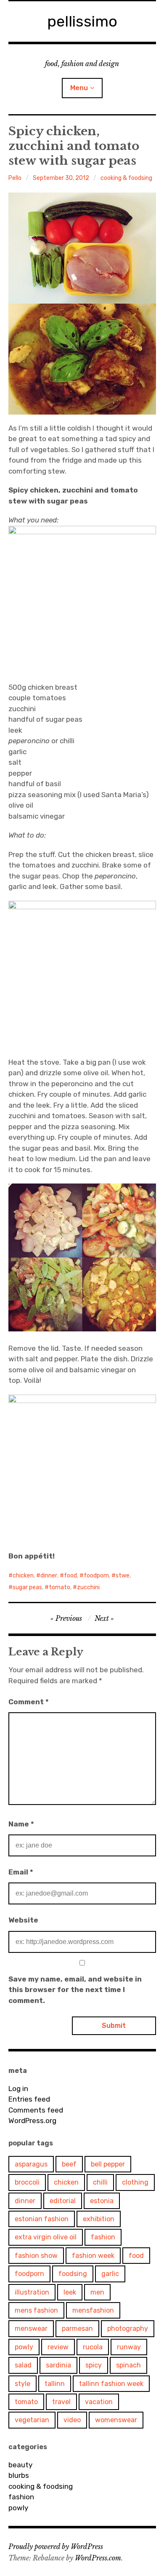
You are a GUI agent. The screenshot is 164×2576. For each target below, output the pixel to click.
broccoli (27, 2182)
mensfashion (93, 2310)
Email (21, 1872)
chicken (23, 1576)
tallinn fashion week (111, 2384)
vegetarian (32, 2420)
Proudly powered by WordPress (56, 2547)
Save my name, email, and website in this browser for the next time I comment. (75, 1990)
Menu (79, 88)
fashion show (36, 2256)
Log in (18, 2089)
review (58, 2347)
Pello (15, 178)
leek (70, 2292)
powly (24, 2347)
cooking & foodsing (126, 178)
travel (61, 2402)
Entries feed (29, 2099)
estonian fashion (42, 2219)
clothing (135, 2182)
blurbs (19, 2475)
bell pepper (108, 2164)
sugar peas (27, 1587)
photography (128, 2328)
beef (69, 2164)
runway (129, 2347)
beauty (20, 2465)
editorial (63, 2201)
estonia (102, 2201)
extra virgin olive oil (46, 2237)
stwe (123, 1576)
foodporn (96, 1576)
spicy (94, 2365)
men (97, 2292)
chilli (100, 2182)
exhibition (99, 2219)
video (72, 2420)
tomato (60, 1587)
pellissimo (82, 21)
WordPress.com (98, 2558)
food (70, 1576)
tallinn (55, 2384)
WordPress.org (32, 2121)
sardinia (58, 2365)
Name (21, 1824)
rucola (93, 2347)
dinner (49, 1576)
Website (23, 1920)
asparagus (31, 2164)
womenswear (116, 2420)
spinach (128, 2365)
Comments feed (36, 2110)
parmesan (77, 2328)
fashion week (93, 2256)
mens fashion (36, 2310)
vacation (99, 2402)
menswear (31, 2328)
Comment (29, 1702)
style (22, 2384)
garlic (110, 2274)
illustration (32, 2292)
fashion (103, 2237)
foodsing (73, 2274)
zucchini (88, 1587)
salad (23, 2365)
